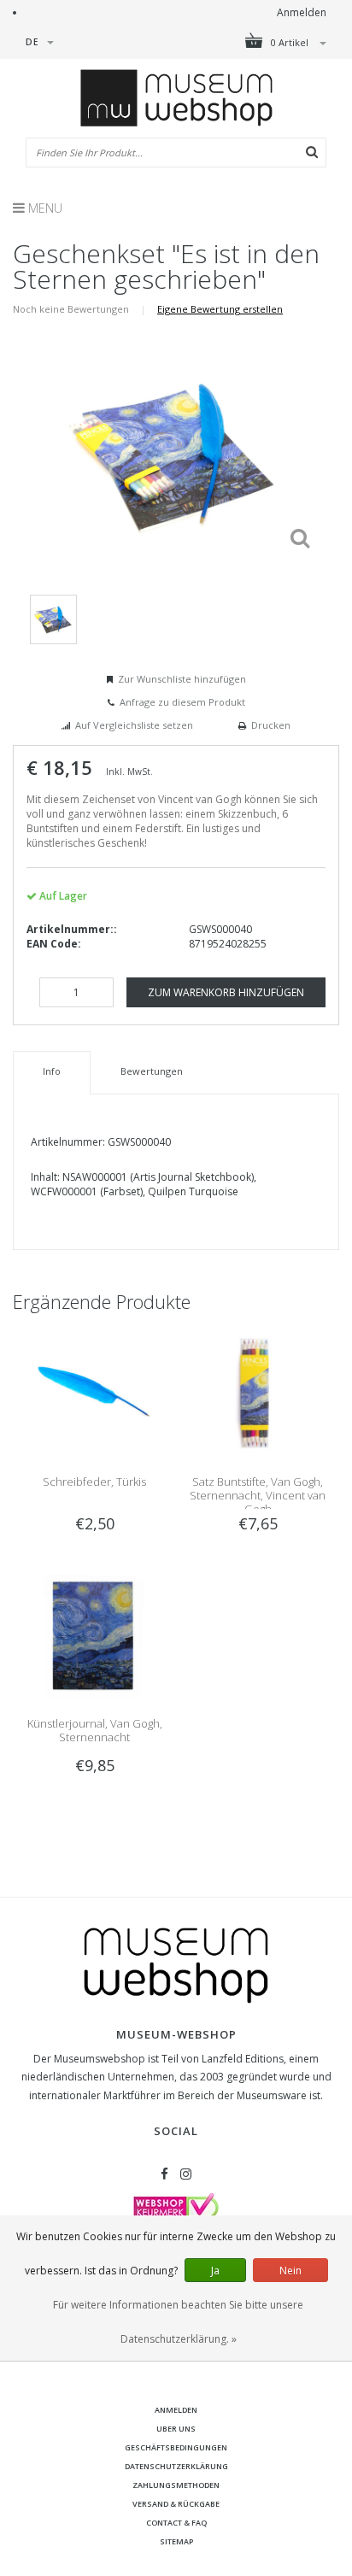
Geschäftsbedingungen (176, 2447)
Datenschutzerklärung (176, 2466)
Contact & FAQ (176, 2523)
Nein (290, 2271)
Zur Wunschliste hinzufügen (182, 679)
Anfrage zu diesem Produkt (182, 702)
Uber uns (176, 2429)
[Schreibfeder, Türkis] (94, 1392)
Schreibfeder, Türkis (94, 1482)
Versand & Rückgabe (176, 2504)
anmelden (176, 2410)
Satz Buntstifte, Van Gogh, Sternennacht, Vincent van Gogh (258, 1495)
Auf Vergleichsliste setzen (134, 725)
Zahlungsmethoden (176, 2485)
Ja (215, 2271)
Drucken (271, 725)
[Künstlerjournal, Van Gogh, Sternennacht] (94, 1635)
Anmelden (302, 12)
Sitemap (176, 2541)
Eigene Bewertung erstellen (220, 309)
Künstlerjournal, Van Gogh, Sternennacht (95, 1730)
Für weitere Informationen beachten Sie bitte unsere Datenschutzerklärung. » (178, 2322)
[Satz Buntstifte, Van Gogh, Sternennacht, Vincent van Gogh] (258, 1392)
